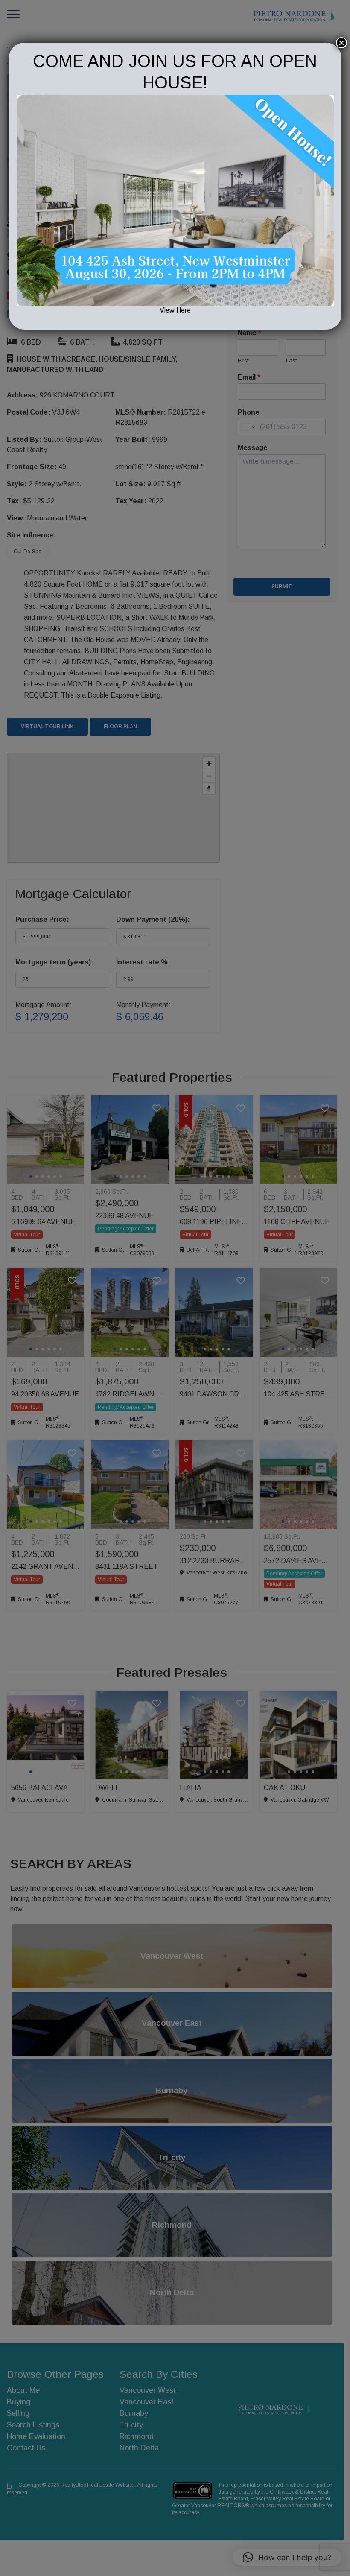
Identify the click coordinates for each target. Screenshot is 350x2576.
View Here (175, 310)
